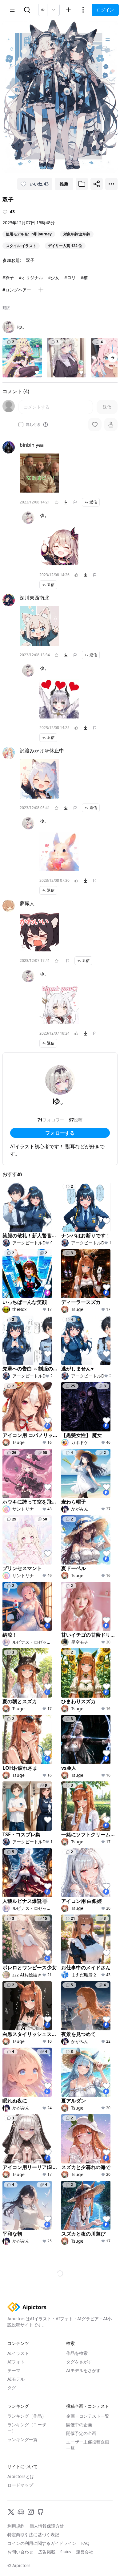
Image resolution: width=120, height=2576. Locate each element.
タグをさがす (79, 2362)
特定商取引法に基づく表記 (33, 2535)
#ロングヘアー (17, 290)
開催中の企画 (79, 2425)
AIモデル (16, 2379)
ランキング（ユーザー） (27, 2428)
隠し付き (33, 425)
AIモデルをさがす (83, 2370)
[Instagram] (31, 2512)
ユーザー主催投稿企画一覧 (88, 2445)
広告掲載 (47, 2552)
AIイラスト (18, 2353)
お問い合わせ (20, 2552)
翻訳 (6, 308)
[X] (11, 2512)
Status (66, 2552)
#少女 (54, 277)
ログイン (105, 10)
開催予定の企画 (81, 2433)
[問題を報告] (75, 502)
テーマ (14, 2370)
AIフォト (16, 2362)
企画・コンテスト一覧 (88, 2416)
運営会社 (85, 2552)
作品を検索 (77, 2353)
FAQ (85, 2543)
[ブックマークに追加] (82, 184)
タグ (12, 2388)
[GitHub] (41, 2512)
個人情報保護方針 (47, 2526)
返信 (93, 502)
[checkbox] (21, 425)
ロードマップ (20, 2485)
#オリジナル (31, 277)
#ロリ (70, 277)
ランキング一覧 (22, 2439)
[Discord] (21, 2512)
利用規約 (16, 2526)
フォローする (60, 1133)
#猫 (84, 277)
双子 (30, 260)
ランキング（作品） (27, 2416)
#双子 (8, 277)
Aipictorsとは (21, 2476)
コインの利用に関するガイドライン (42, 2543)
